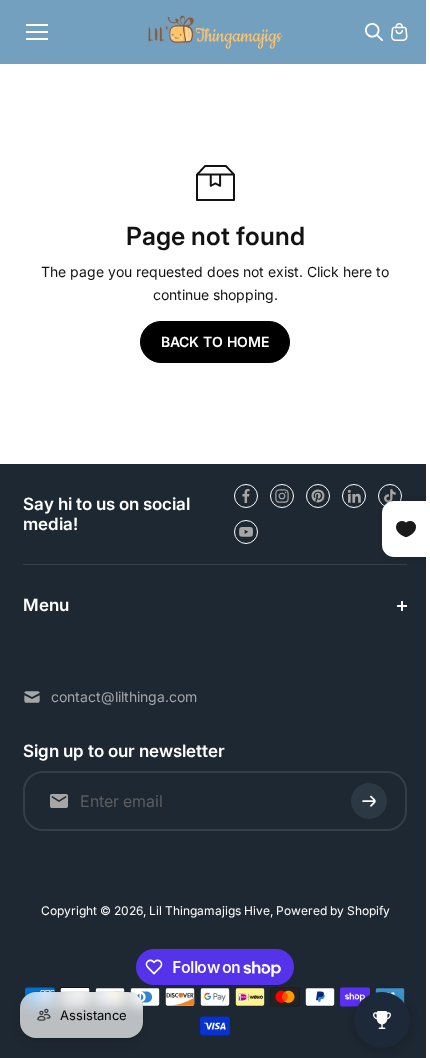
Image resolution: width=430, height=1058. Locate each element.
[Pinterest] (318, 496)
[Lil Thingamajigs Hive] (215, 31)
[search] (374, 32)
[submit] (359, 801)
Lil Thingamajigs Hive (204, 910)
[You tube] (246, 532)
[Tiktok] (390, 496)
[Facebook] (246, 496)
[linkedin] (354, 496)
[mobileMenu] (37, 32)
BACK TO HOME (215, 341)
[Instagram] (282, 496)
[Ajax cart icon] (399, 32)
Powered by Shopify (328, 910)
